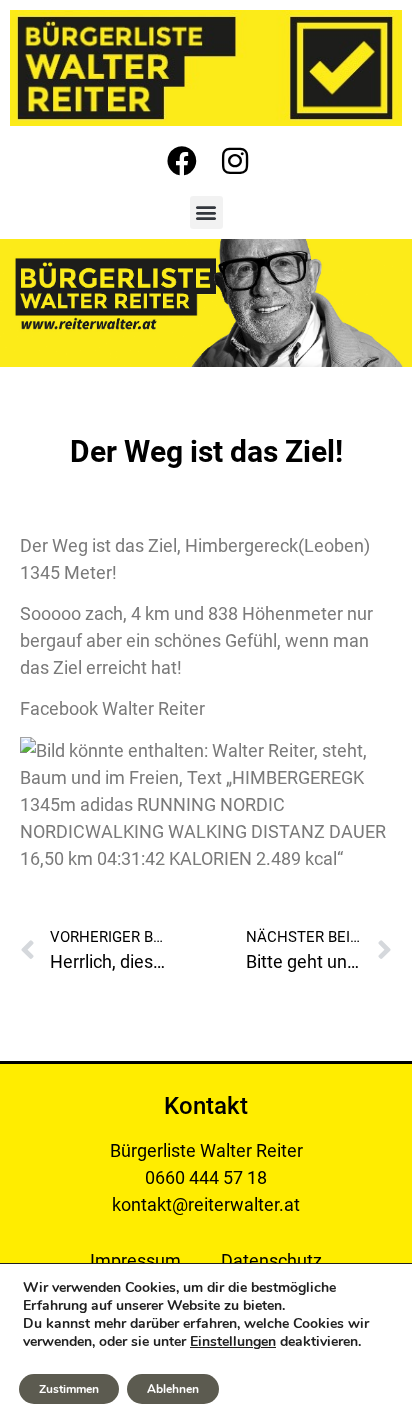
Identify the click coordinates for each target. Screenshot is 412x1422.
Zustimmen (69, 1389)
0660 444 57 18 (206, 1177)
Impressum (135, 1260)
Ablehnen (173, 1389)
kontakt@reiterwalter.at (206, 1204)
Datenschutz (271, 1260)
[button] (206, 212)
